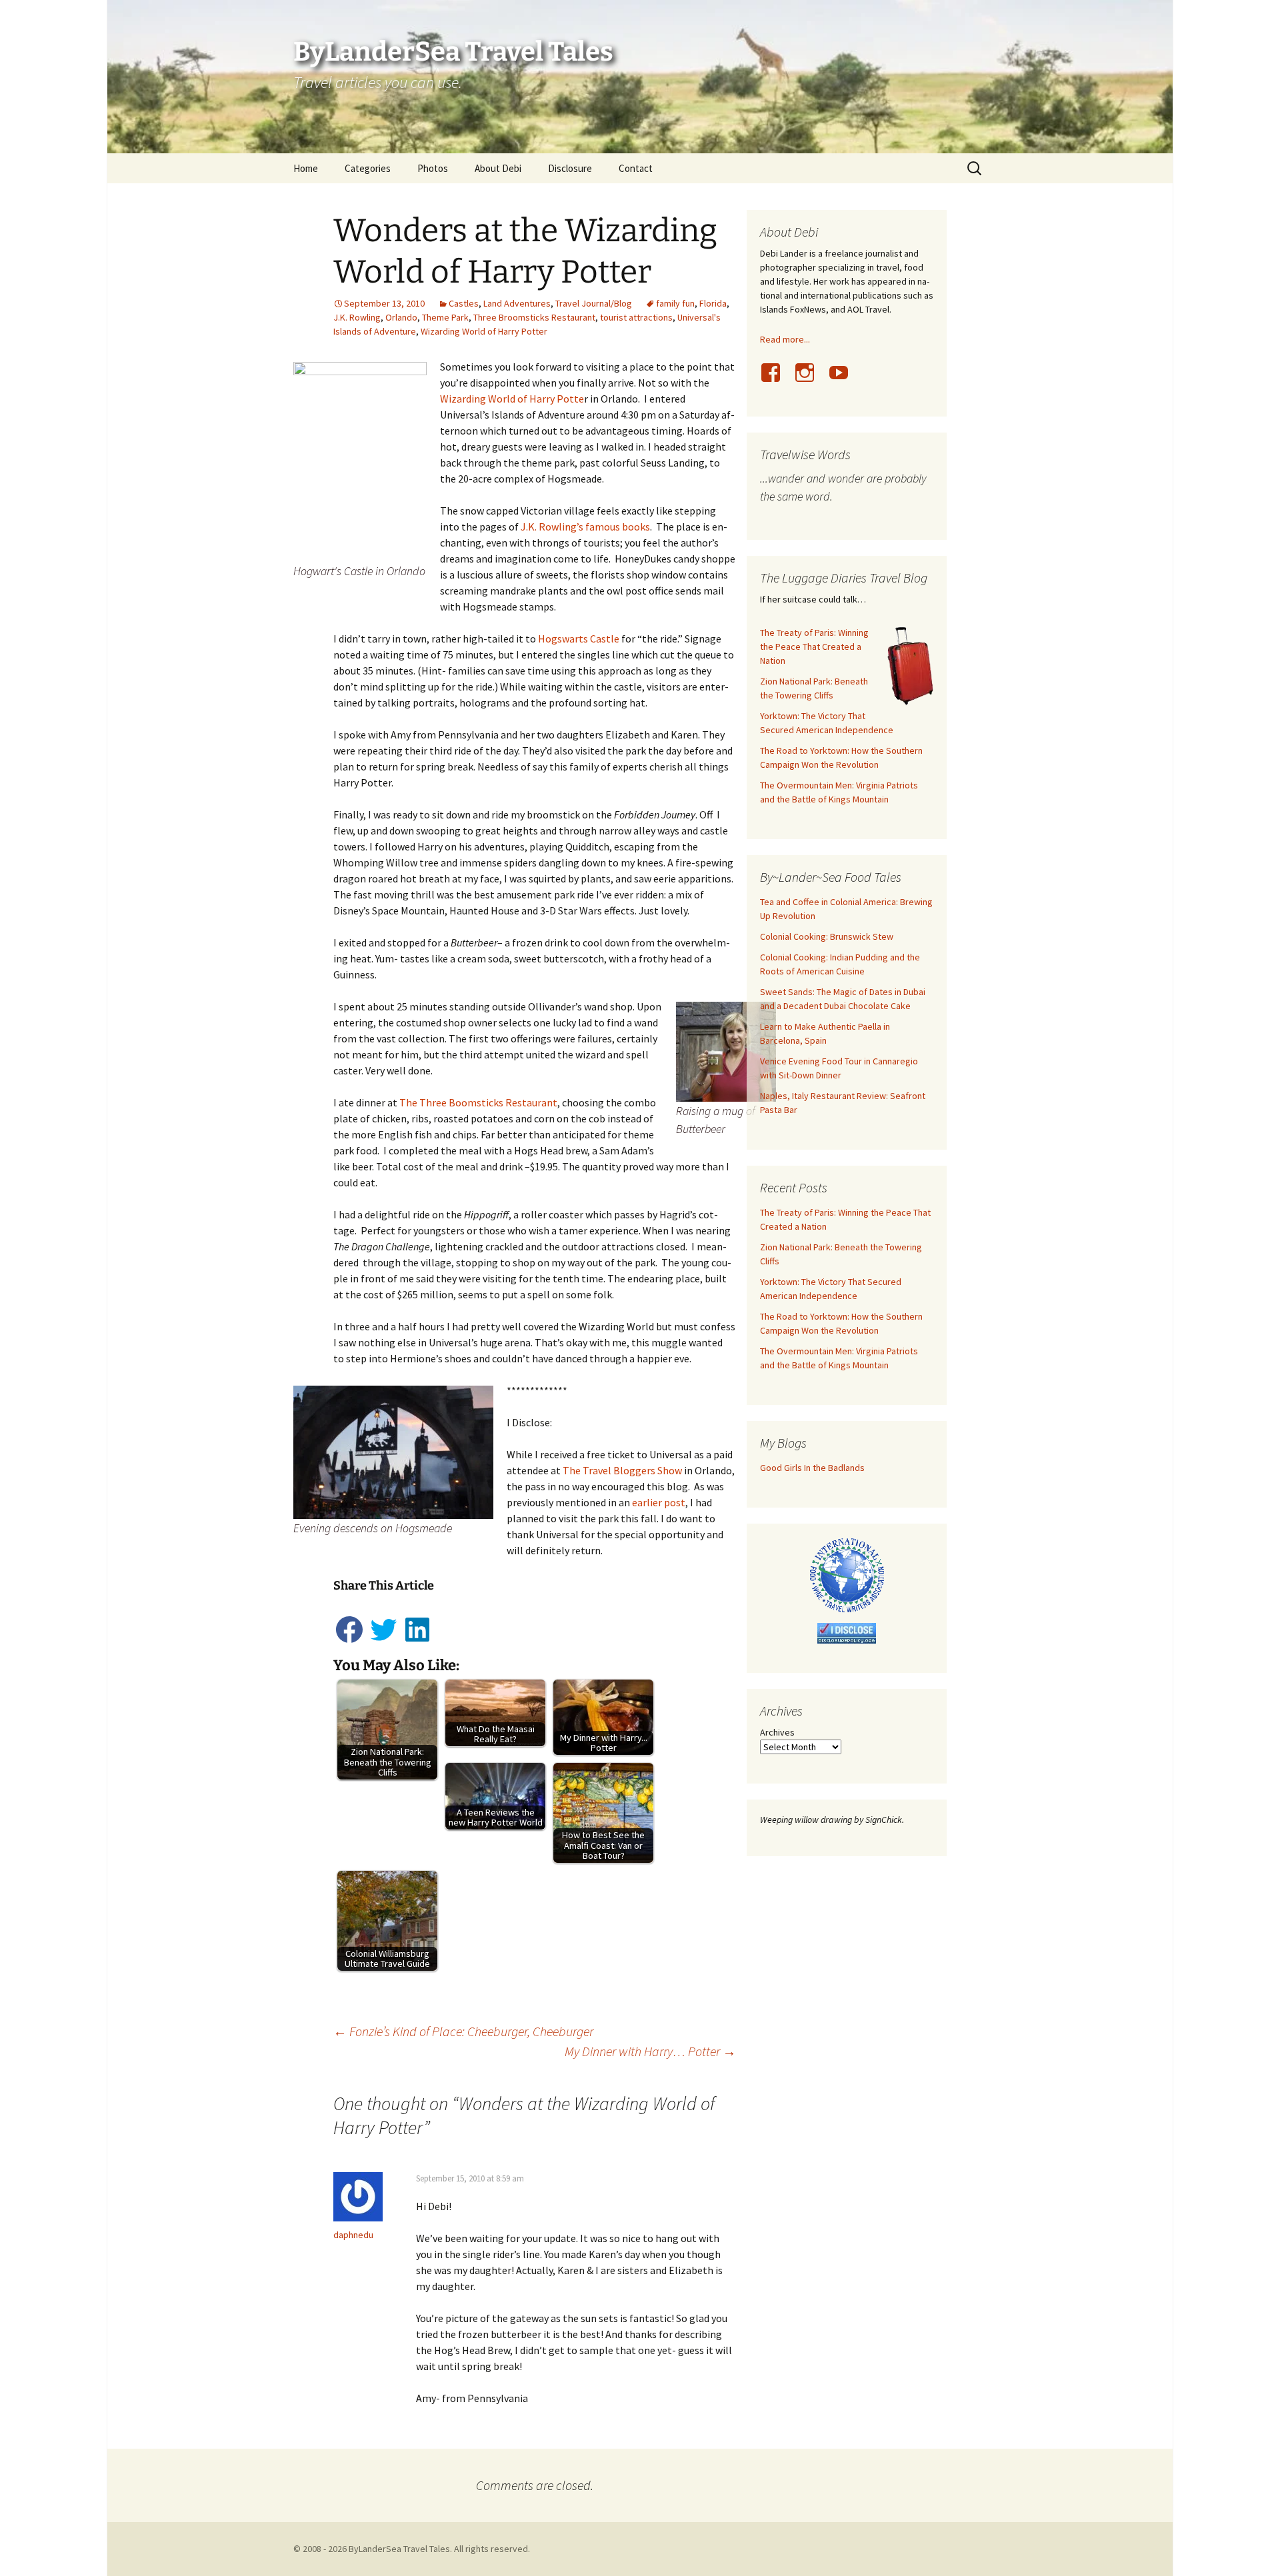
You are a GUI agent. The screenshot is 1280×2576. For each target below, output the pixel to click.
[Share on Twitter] (384, 1642)
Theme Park (445, 317)
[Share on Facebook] (350, 1642)
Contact (636, 168)
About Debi (498, 168)
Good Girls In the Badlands (812, 1468)
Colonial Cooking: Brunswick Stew (827, 936)
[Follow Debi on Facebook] (776, 380)
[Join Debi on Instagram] (810, 380)
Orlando (401, 317)
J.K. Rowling (357, 317)
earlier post (659, 1502)
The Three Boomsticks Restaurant (478, 1102)
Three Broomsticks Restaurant (534, 317)
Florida (713, 303)
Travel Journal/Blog (594, 303)
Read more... (785, 339)
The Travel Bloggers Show (622, 1470)
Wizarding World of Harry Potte (512, 399)
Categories (368, 168)
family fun (675, 303)
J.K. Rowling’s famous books (585, 527)
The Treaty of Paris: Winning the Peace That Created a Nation (814, 646)
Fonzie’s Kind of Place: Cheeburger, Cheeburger (463, 2031)
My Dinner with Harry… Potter (650, 2051)
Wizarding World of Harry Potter (484, 331)
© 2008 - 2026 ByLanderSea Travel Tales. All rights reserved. (412, 2549)
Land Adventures (517, 303)
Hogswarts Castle (579, 639)
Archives (777, 1732)
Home (306, 168)
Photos (433, 168)
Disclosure (570, 168)
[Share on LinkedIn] (417, 1642)
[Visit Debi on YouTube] (844, 380)
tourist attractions (636, 317)
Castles (464, 303)
